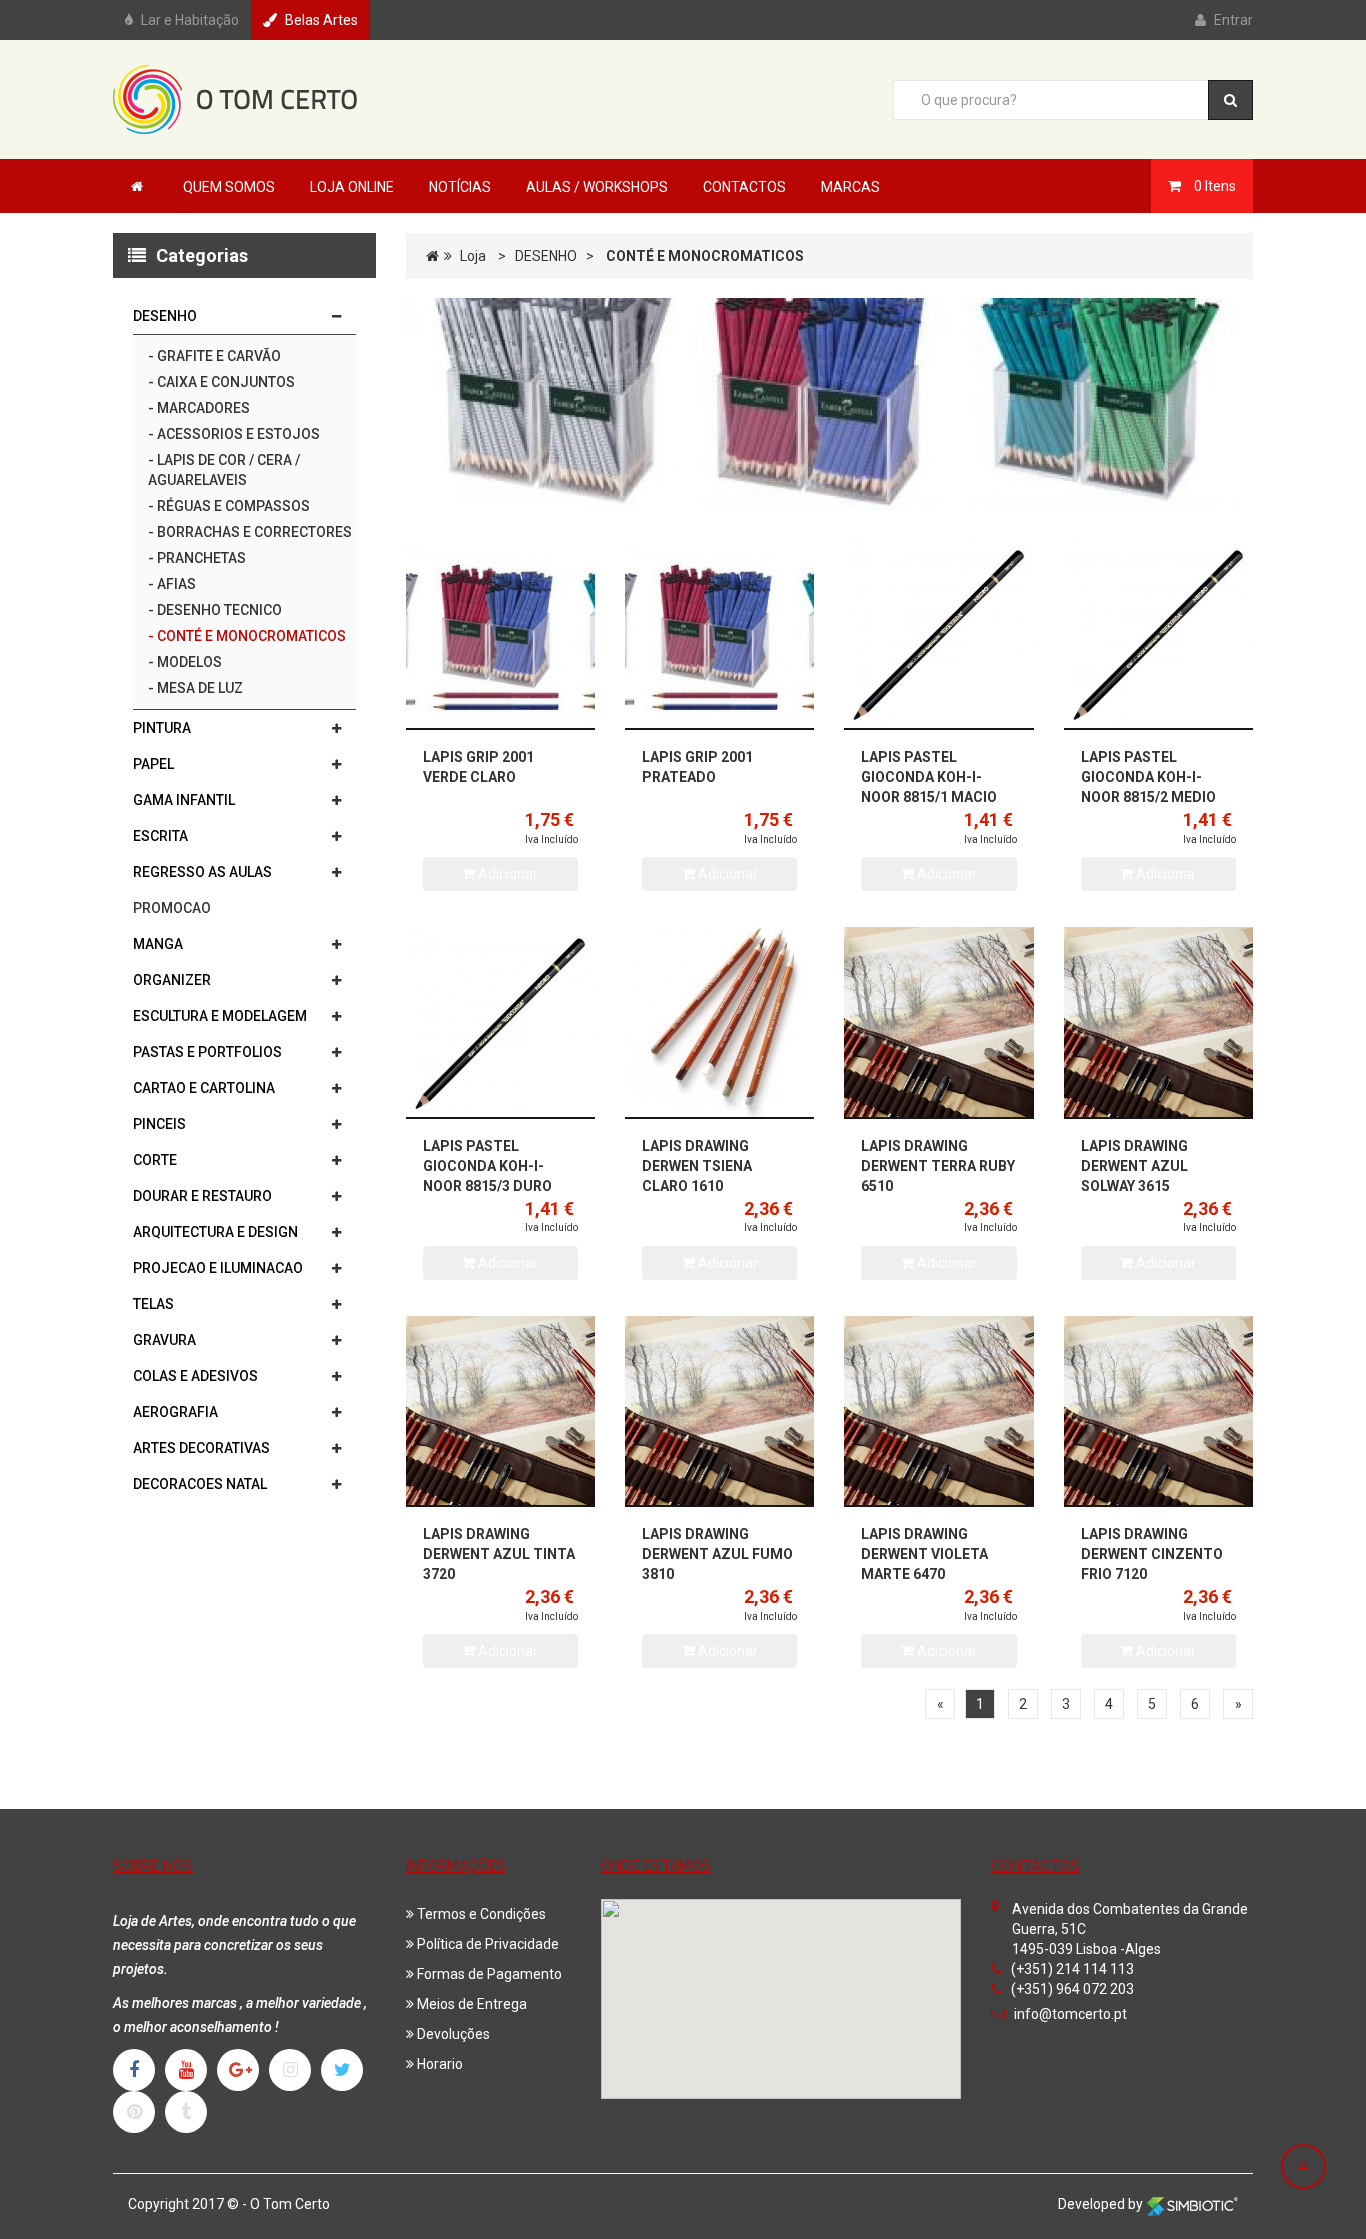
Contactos (744, 187)
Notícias (460, 187)
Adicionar (506, 874)
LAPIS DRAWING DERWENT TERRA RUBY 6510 (938, 1166)
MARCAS (850, 187)
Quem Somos (229, 187)
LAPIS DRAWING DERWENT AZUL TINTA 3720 (499, 1554)
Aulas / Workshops (597, 187)
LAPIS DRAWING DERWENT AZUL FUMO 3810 (717, 1554)
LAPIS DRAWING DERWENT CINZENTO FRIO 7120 (1152, 1554)
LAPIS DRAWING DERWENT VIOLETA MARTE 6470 (924, 1554)
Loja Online (352, 187)
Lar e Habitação (190, 20)
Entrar (1233, 20)
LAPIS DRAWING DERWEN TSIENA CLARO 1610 (697, 1166)
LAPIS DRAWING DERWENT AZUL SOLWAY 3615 (1134, 1166)
